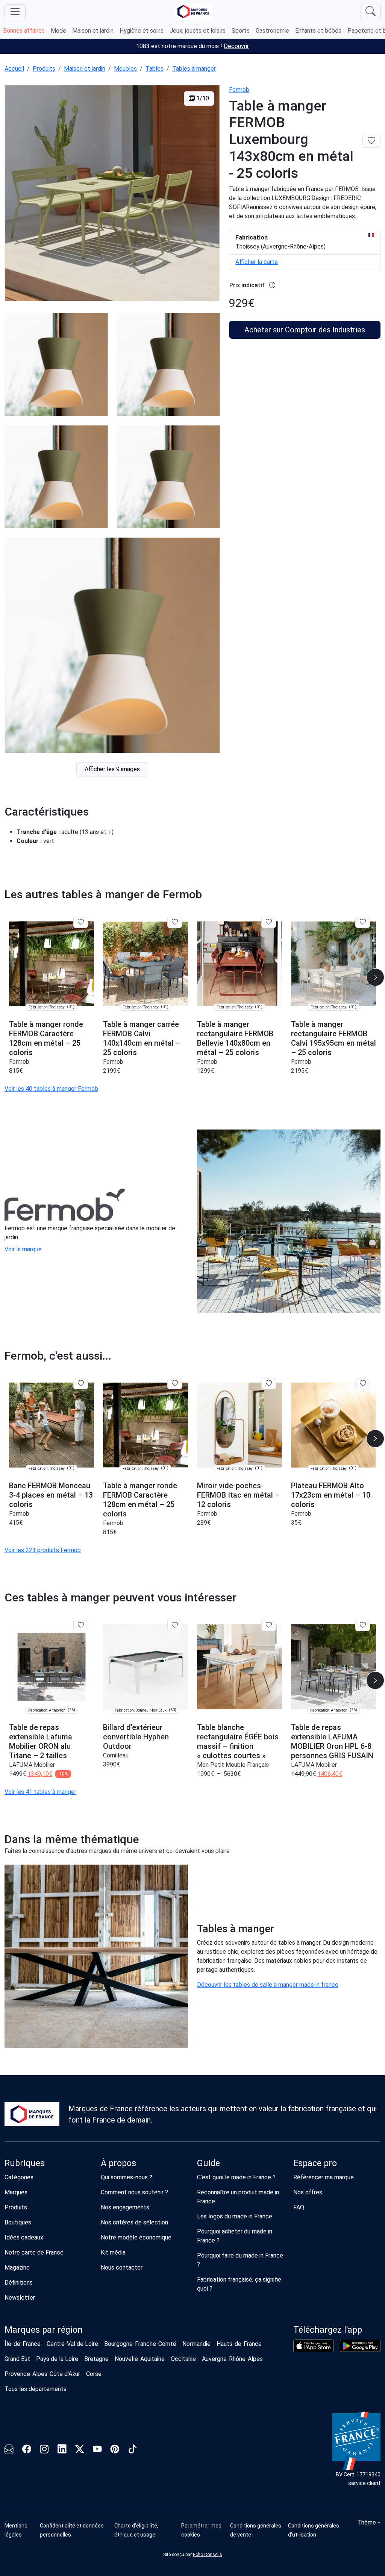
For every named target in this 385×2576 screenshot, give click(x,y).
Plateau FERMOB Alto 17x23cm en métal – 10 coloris (331, 1495)
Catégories (19, 2177)
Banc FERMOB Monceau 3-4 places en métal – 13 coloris (51, 1495)
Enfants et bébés (318, 31)
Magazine (17, 2267)
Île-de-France (23, 2344)
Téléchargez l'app (328, 2330)
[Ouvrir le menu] (15, 12)
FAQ (299, 2207)
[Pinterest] (115, 2451)
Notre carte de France (34, 2252)
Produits (44, 69)
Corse (94, 2374)
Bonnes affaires (24, 31)
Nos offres (308, 2192)
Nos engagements (125, 2207)
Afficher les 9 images (112, 769)
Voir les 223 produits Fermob (43, 1550)
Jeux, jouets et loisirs (198, 31)
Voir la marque (23, 1249)
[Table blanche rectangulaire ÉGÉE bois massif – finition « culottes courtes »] (239, 1667)
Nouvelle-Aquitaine (140, 2359)
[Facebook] (27, 2451)
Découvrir (236, 46)
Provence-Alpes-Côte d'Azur (42, 2374)
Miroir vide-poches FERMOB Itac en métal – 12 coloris (238, 1495)
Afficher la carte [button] (257, 262)
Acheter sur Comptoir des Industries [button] (305, 330)
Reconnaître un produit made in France (238, 2197)
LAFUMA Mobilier (32, 1765)
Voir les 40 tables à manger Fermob (51, 1089)
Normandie (196, 2344)
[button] (375, 977)
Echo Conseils (208, 2555)
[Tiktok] (133, 2451)
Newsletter (20, 2298)
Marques (16, 2192)
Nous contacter (122, 2267)
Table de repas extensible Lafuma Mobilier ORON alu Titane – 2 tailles (41, 1741)
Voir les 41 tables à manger (40, 1792)
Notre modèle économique (136, 2237)
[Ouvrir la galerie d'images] (112, 194)
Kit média (113, 2252)
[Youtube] (97, 2451)
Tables (155, 69)
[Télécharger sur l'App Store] (314, 2346)
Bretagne (96, 2359)
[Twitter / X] (80, 2451)
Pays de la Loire (57, 2359)
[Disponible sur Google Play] (360, 2346)
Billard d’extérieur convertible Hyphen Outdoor (136, 1737)
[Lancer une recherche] (371, 12)
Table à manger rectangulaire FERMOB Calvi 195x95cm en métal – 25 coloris (333, 1038)
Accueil (14, 69)
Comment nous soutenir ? (134, 2192)
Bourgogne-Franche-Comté (140, 2344)
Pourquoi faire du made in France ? (240, 2260)
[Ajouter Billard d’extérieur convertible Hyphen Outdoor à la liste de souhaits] (175, 1625)
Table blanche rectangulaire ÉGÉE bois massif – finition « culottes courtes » (238, 1741)
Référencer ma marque (324, 2177)
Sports (241, 31)
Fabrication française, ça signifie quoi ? (239, 2284)
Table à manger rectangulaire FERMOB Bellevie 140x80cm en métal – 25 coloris (235, 1038)
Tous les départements (36, 2389)
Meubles (125, 69)
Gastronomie (272, 31)
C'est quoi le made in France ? (236, 2177)
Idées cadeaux (24, 2237)
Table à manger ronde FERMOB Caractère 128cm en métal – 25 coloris (46, 1038)
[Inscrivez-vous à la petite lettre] (9, 2451)
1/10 (202, 98)
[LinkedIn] (62, 2451)
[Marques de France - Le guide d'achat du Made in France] (193, 11)
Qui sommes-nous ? (127, 2177)
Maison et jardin (93, 31)
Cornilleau (116, 1755)
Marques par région (44, 2330)
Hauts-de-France (239, 2344)
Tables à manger (194, 69)
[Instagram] (44, 2451)
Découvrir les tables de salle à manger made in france (268, 1985)
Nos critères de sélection (134, 2222)
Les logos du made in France (235, 2216)
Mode (58, 31)
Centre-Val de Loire (72, 2344)
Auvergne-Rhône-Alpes (232, 2359)
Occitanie (183, 2359)
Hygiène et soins (142, 31)
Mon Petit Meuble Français (233, 1765)
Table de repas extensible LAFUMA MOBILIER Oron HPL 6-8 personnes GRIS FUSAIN (332, 1741)
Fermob (239, 90)
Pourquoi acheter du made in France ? (235, 2236)
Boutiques (18, 2222)
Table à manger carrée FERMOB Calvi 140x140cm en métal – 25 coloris (142, 1038)
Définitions (19, 2283)
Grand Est (17, 2359)
